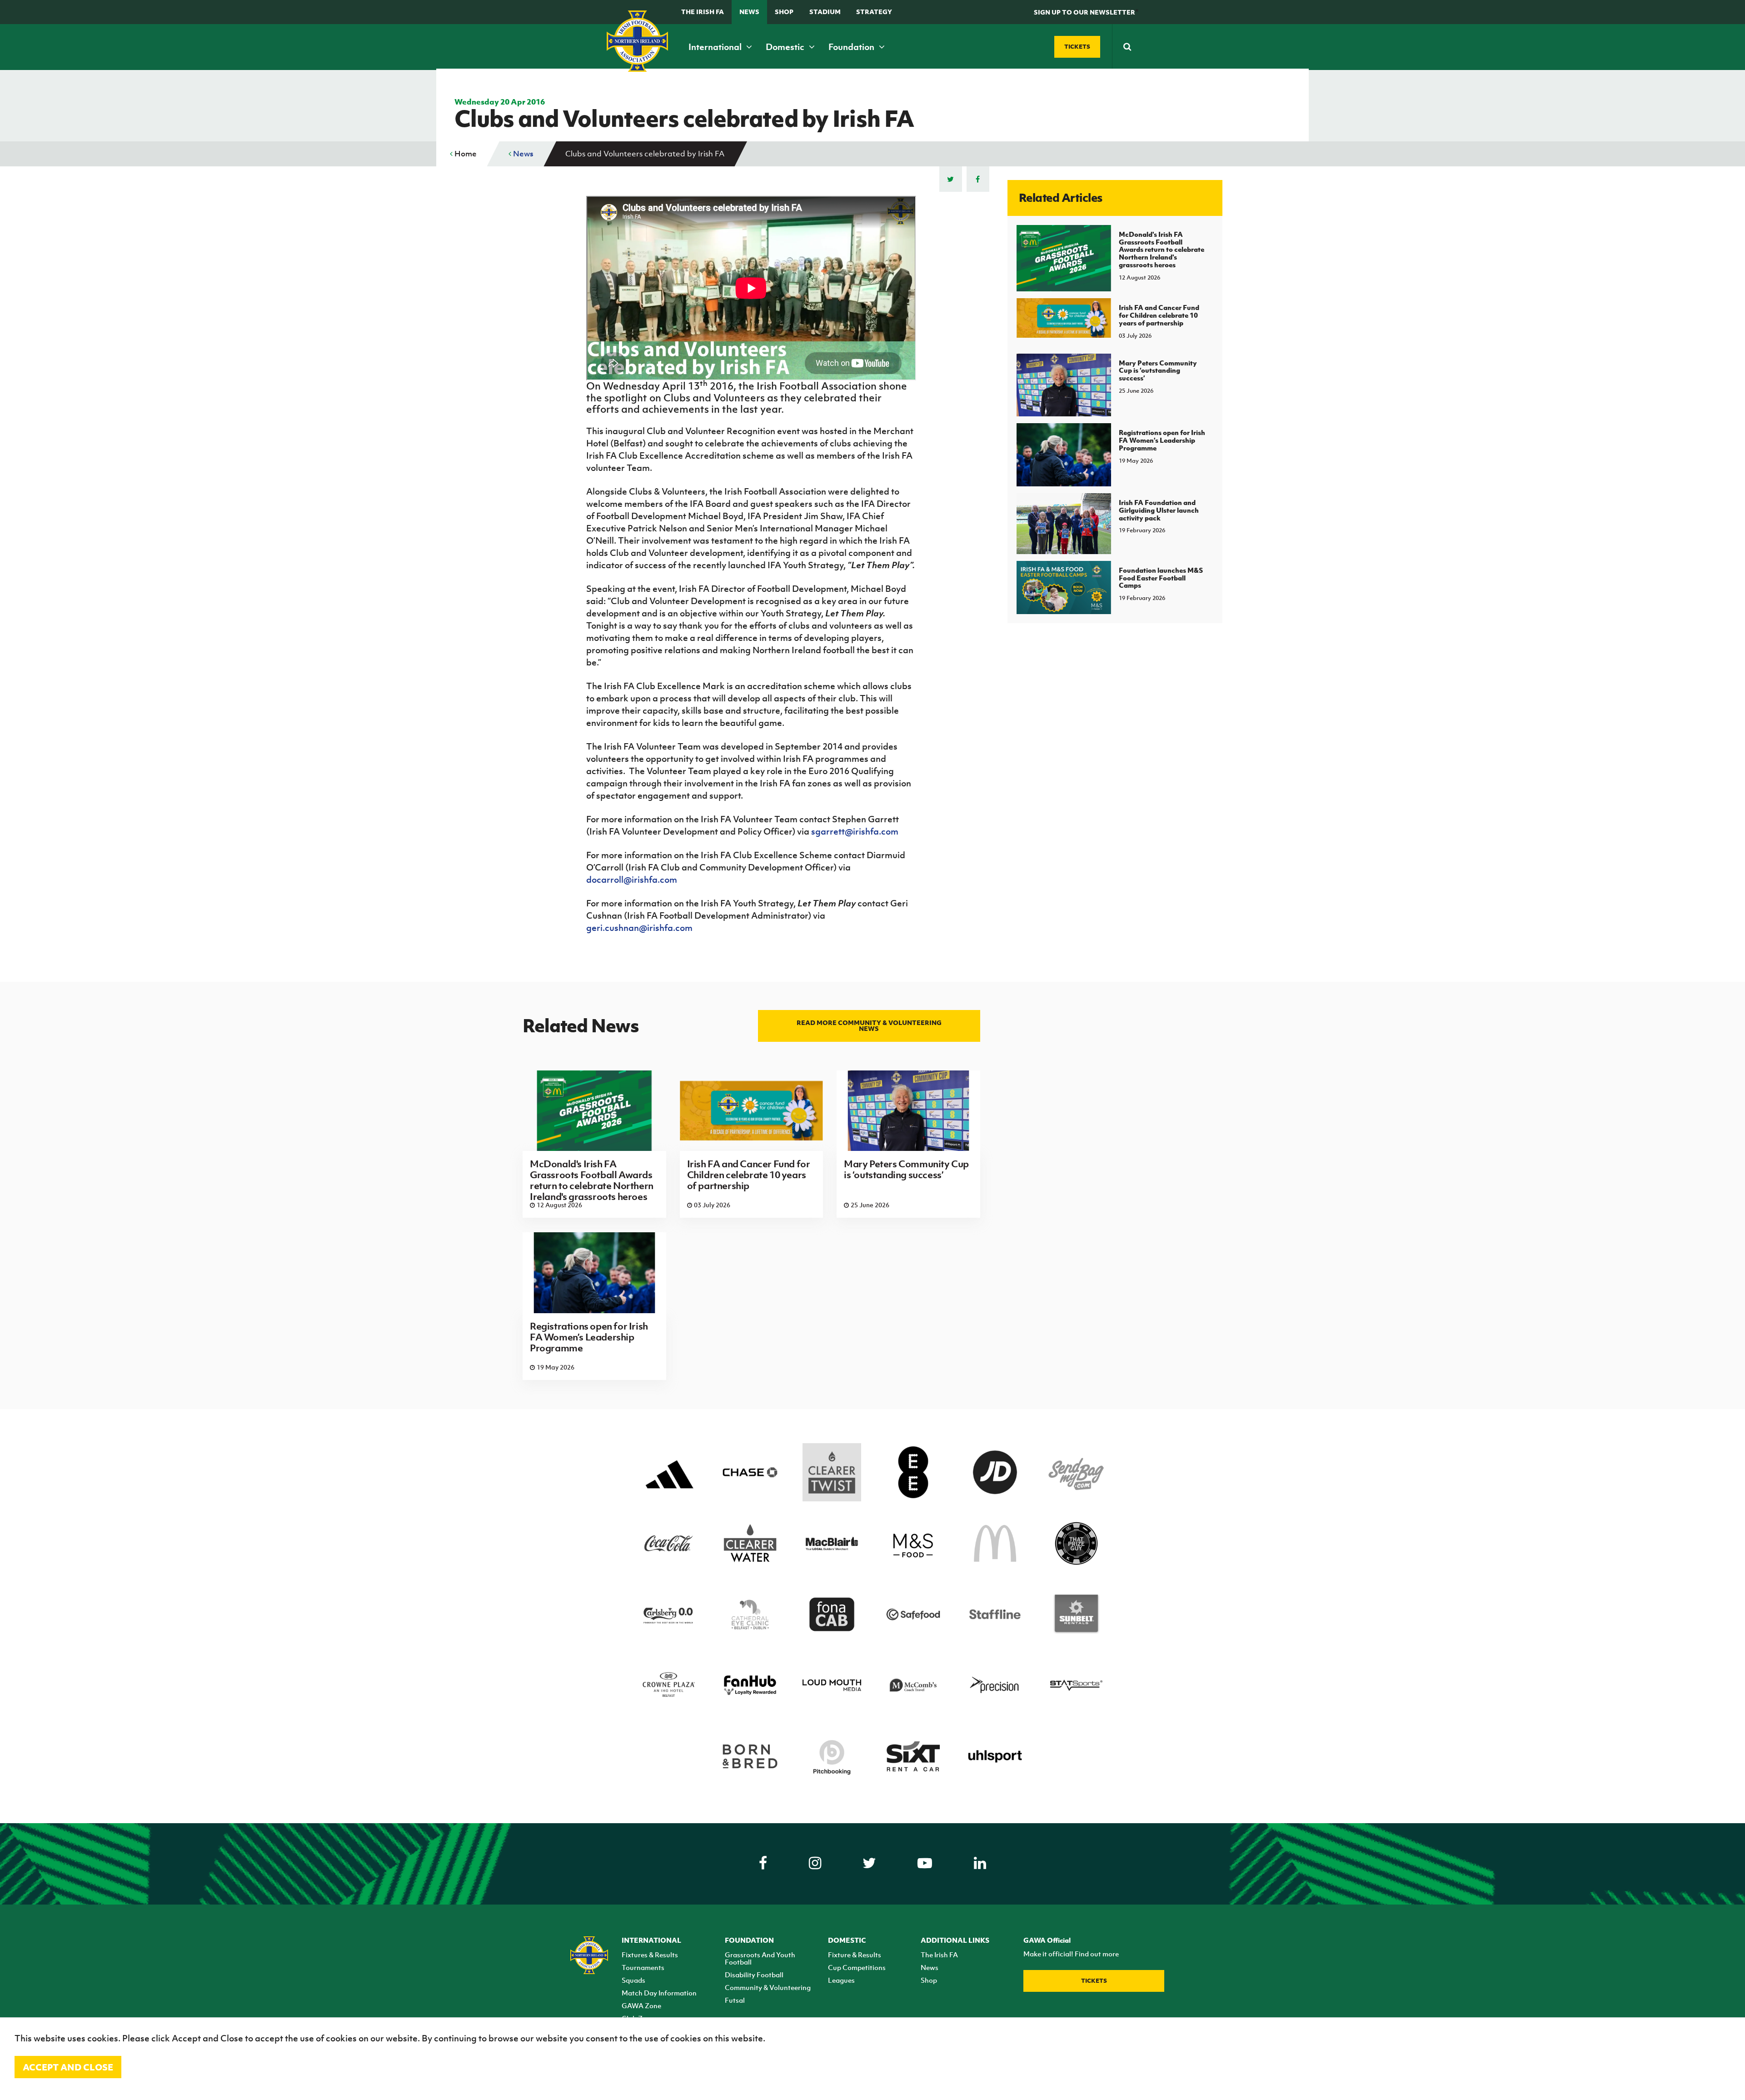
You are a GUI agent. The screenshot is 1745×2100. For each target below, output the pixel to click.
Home (465, 154)
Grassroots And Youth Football (760, 1958)
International (716, 47)
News (749, 12)
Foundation (852, 47)
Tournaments (643, 1967)
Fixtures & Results (650, 1955)
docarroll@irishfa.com (632, 880)
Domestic (786, 47)
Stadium (825, 12)
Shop (784, 12)
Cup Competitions (857, 1967)
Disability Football (754, 1975)
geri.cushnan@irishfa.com (639, 928)
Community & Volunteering (768, 1987)
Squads (633, 1980)
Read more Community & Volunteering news (869, 1025)
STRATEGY (874, 12)
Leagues (841, 1980)
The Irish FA (703, 12)
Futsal (735, 2000)
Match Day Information (659, 1993)
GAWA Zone (641, 2005)
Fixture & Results (855, 1955)
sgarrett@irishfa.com (855, 831)
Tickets (1094, 1981)
